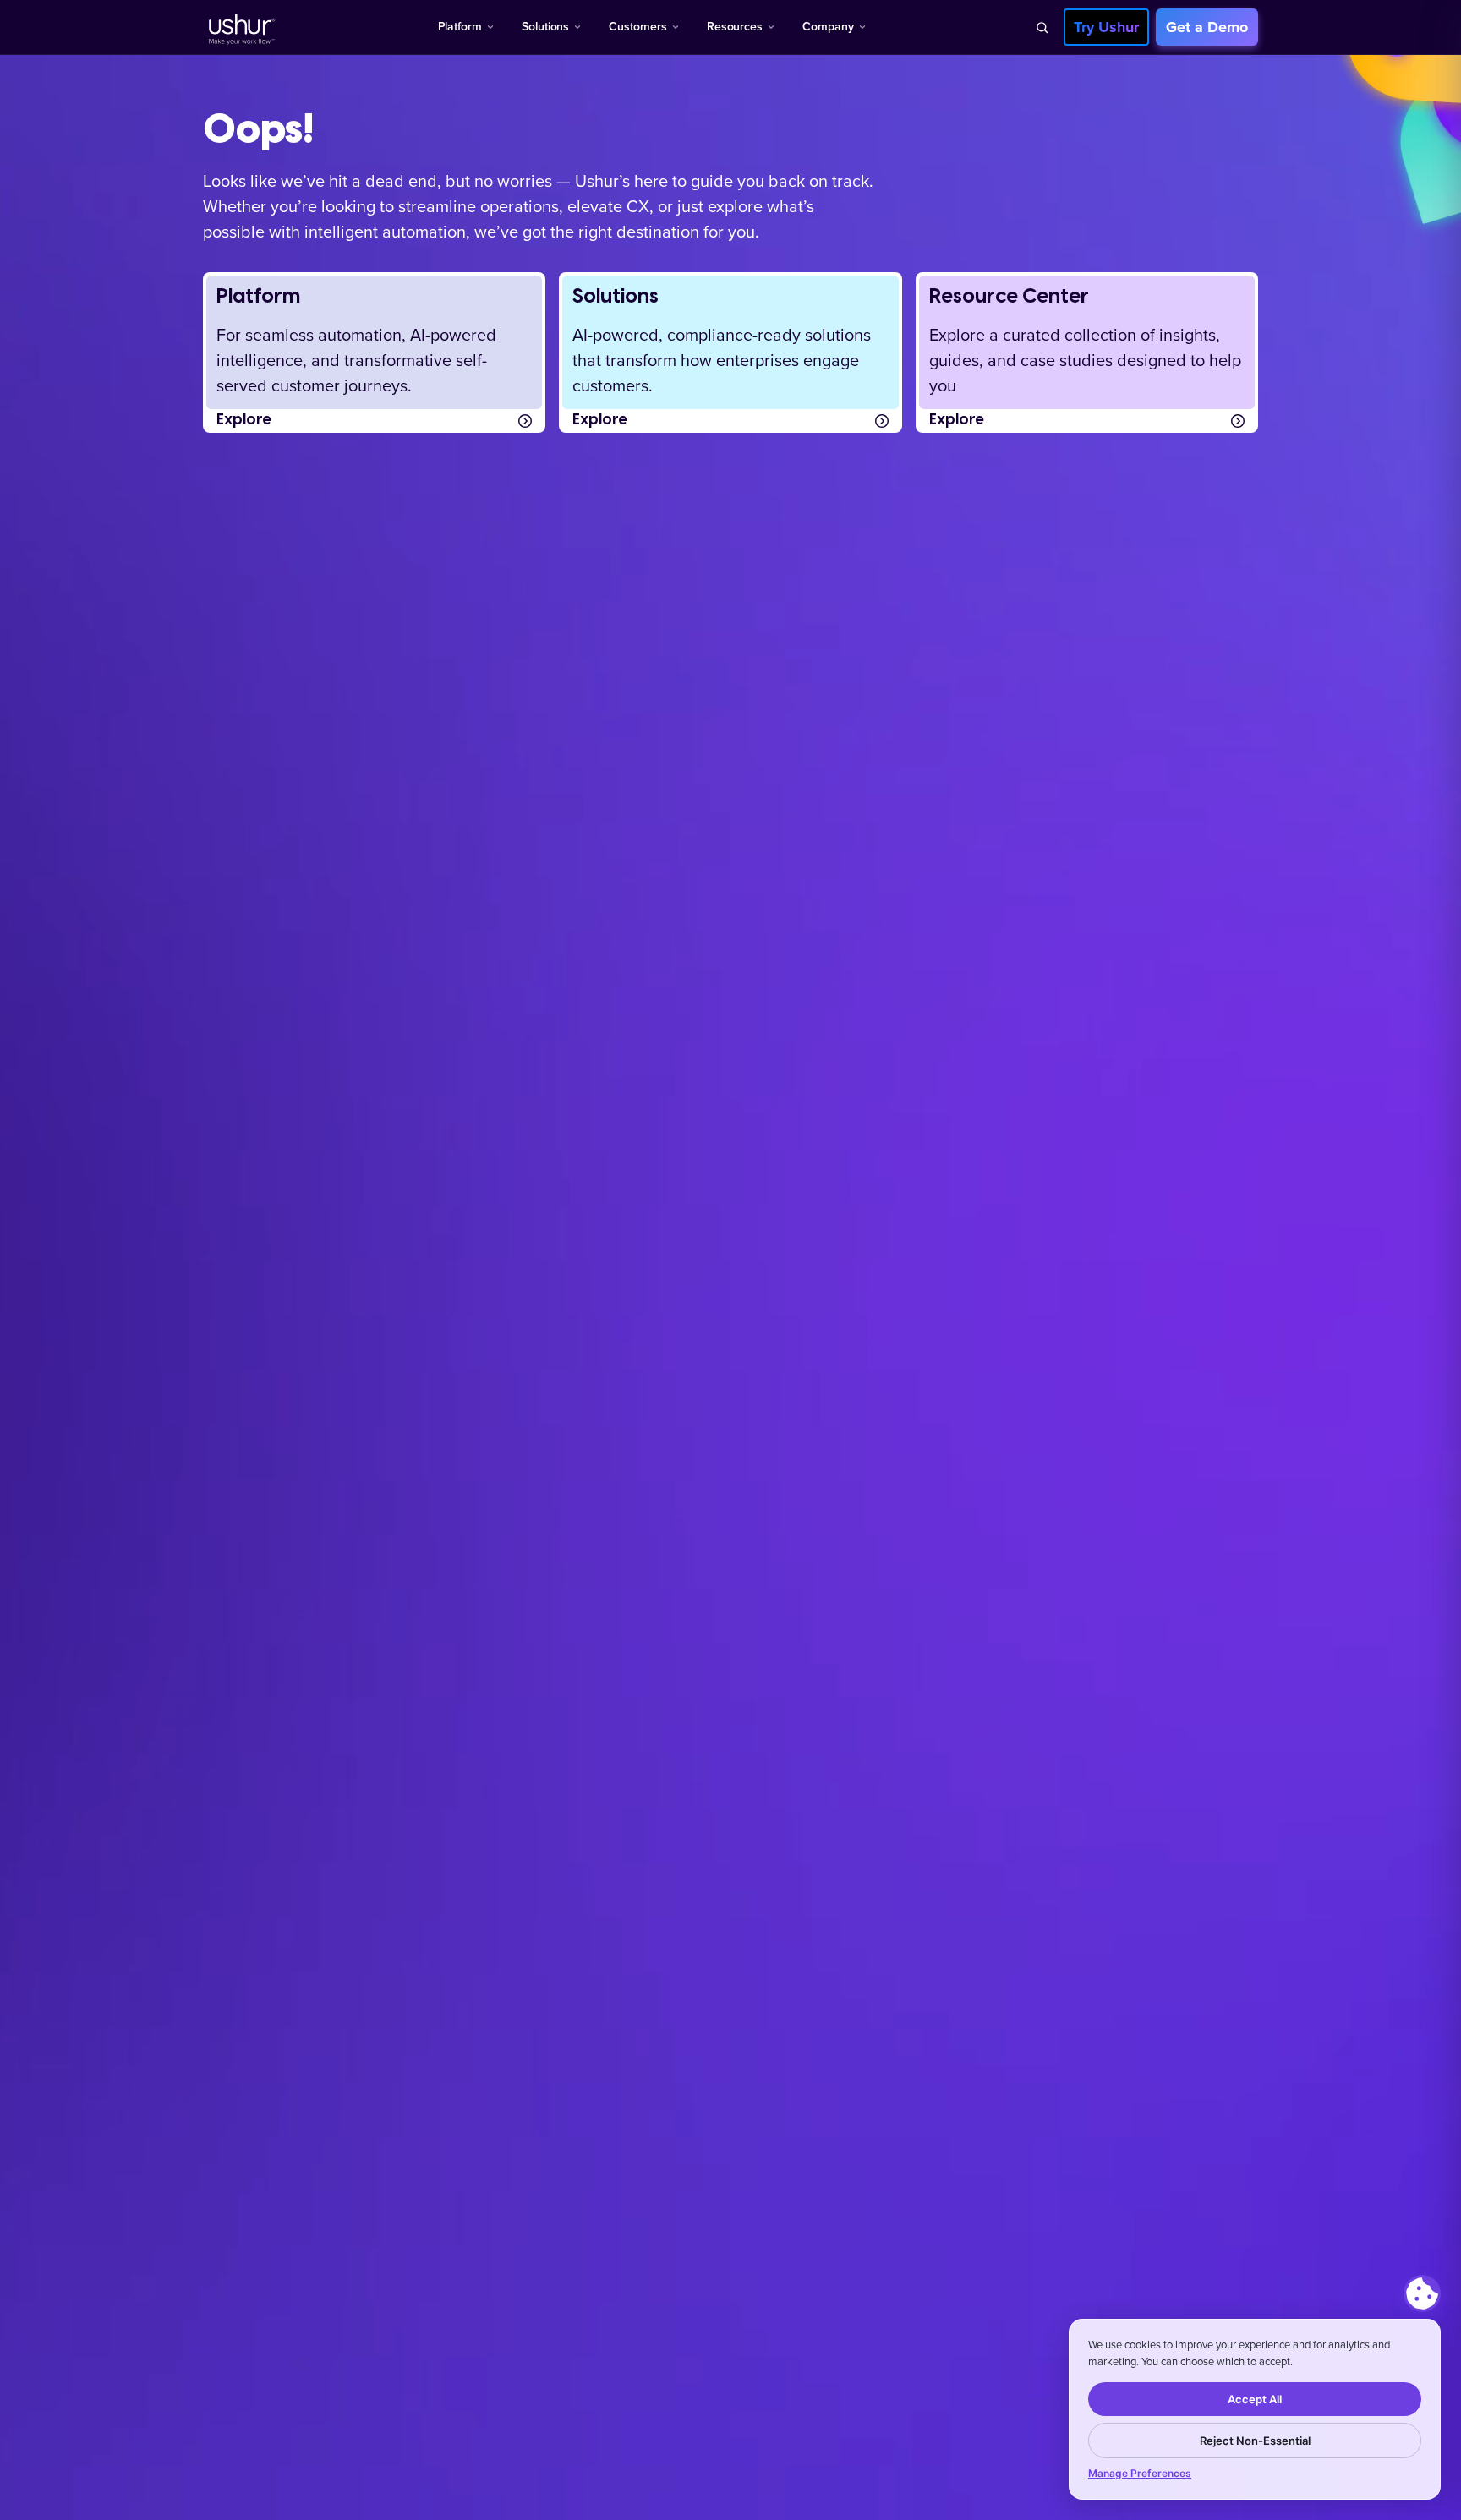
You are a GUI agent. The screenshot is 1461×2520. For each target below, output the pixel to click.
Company (828, 27)
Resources (735, 27)
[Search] (1042, 27)
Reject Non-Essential (1255, 2441)
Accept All (1255, 2399)
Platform (460, 27)
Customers (637, 27)
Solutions (545, 27)
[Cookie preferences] (1422, 2293)
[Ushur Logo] (240, 27)
